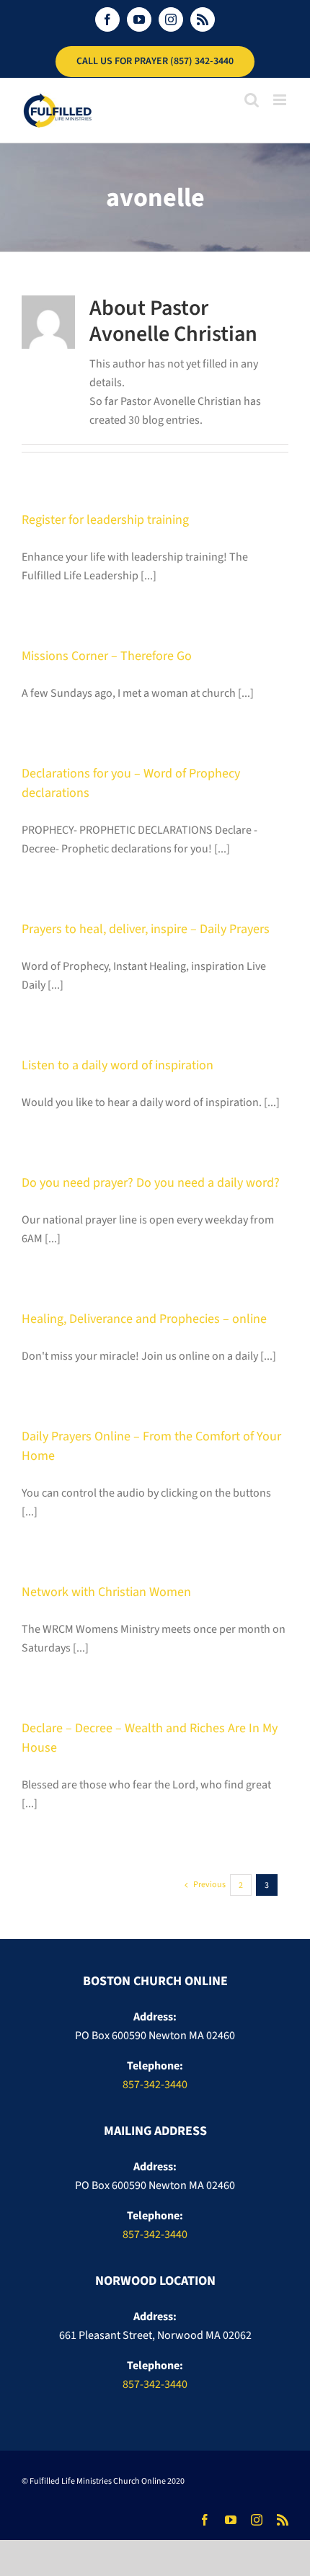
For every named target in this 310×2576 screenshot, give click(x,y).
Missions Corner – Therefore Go (107, 656)
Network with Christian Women (106, 1592)
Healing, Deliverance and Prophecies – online (144, 1319)
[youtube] (231, 2520)
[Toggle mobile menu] (281, 100)
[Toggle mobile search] (252, 100)
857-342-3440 (155, 2085)
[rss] (283, 2520)
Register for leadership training (105, 520)
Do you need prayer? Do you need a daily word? (151, 1183)
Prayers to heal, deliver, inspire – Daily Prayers (146, 929)
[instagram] (257, 2520)
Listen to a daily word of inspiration (118, 1065)
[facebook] (205, 2520)
